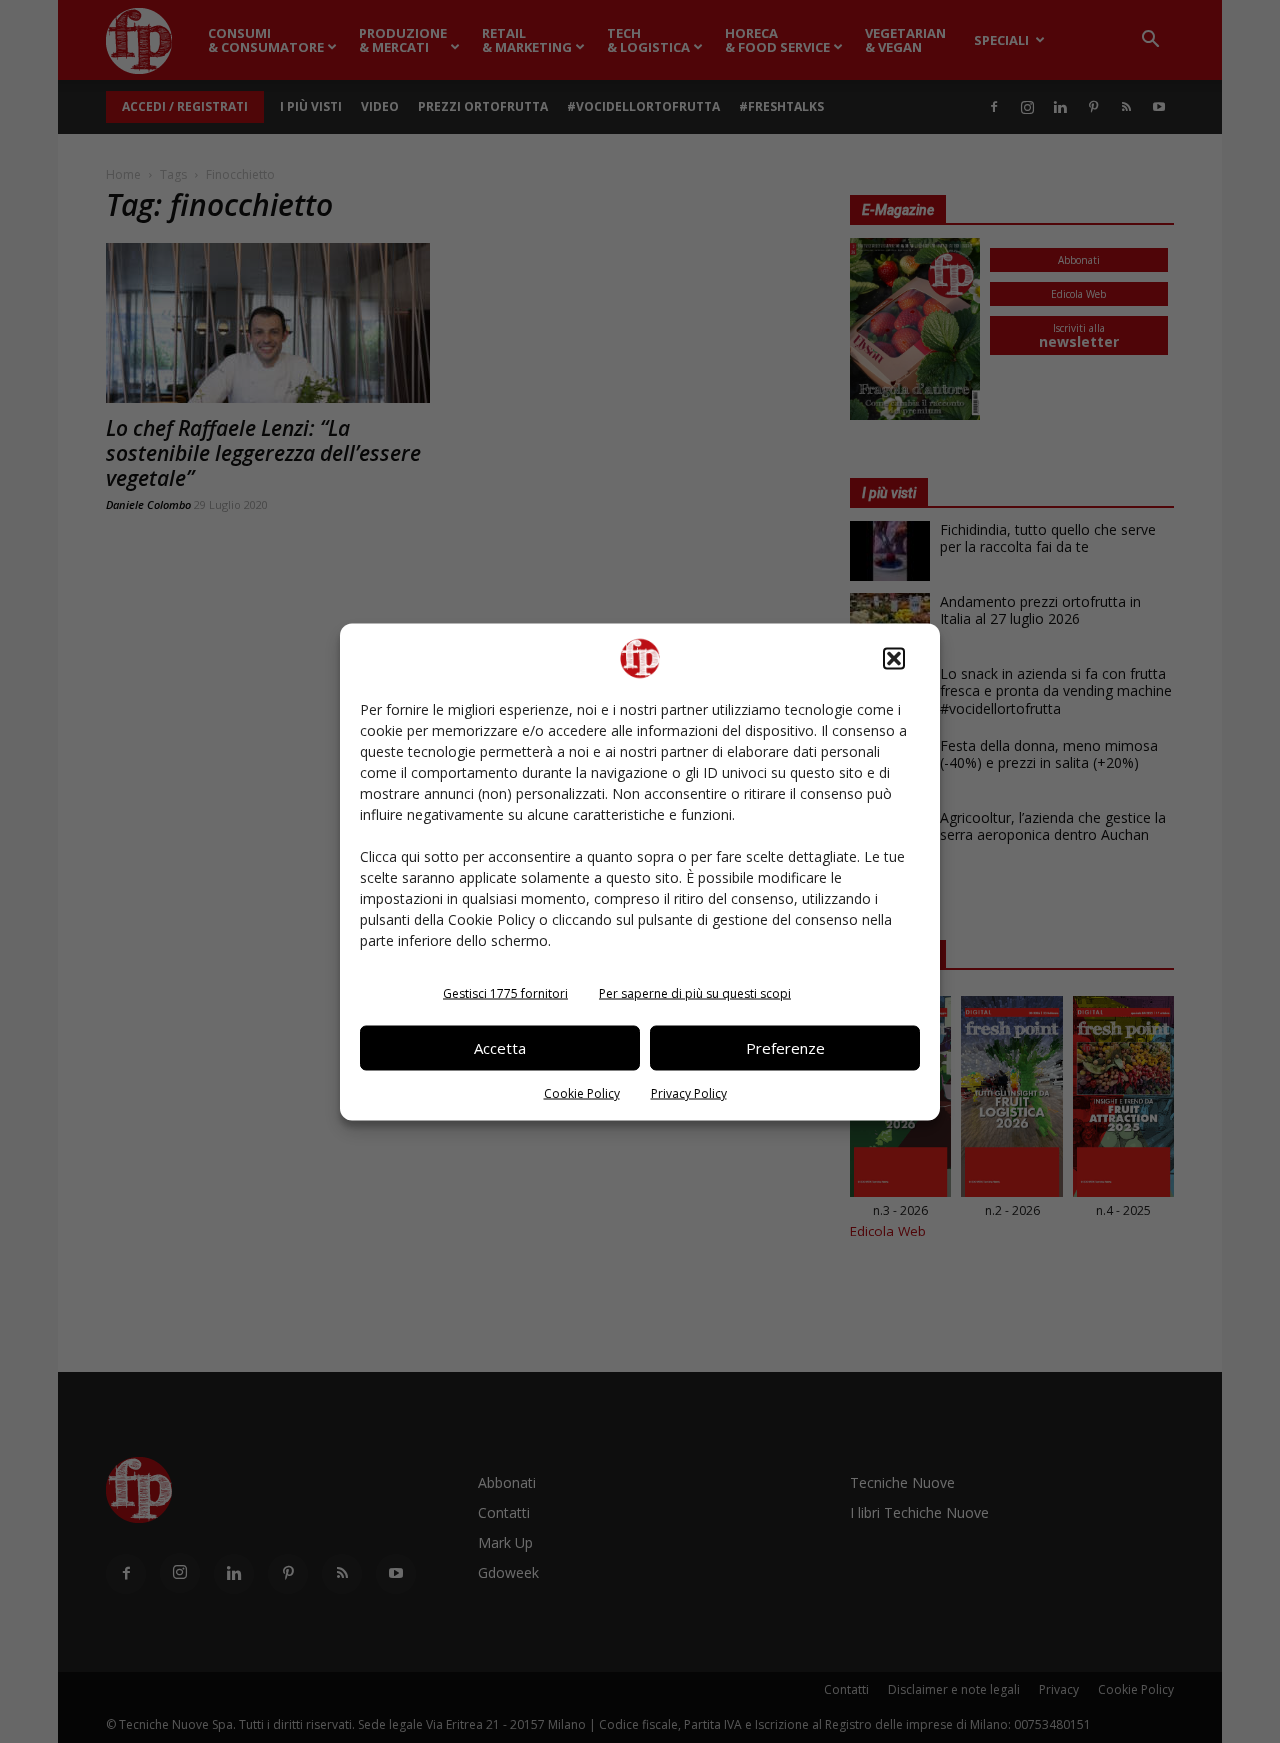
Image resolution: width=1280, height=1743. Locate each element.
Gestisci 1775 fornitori (505, 992)
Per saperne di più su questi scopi (695, 992)
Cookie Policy (582, 1092)
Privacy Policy (689, 1092)
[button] (894, 658)
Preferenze (785, 1048)
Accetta (500, 1048)
